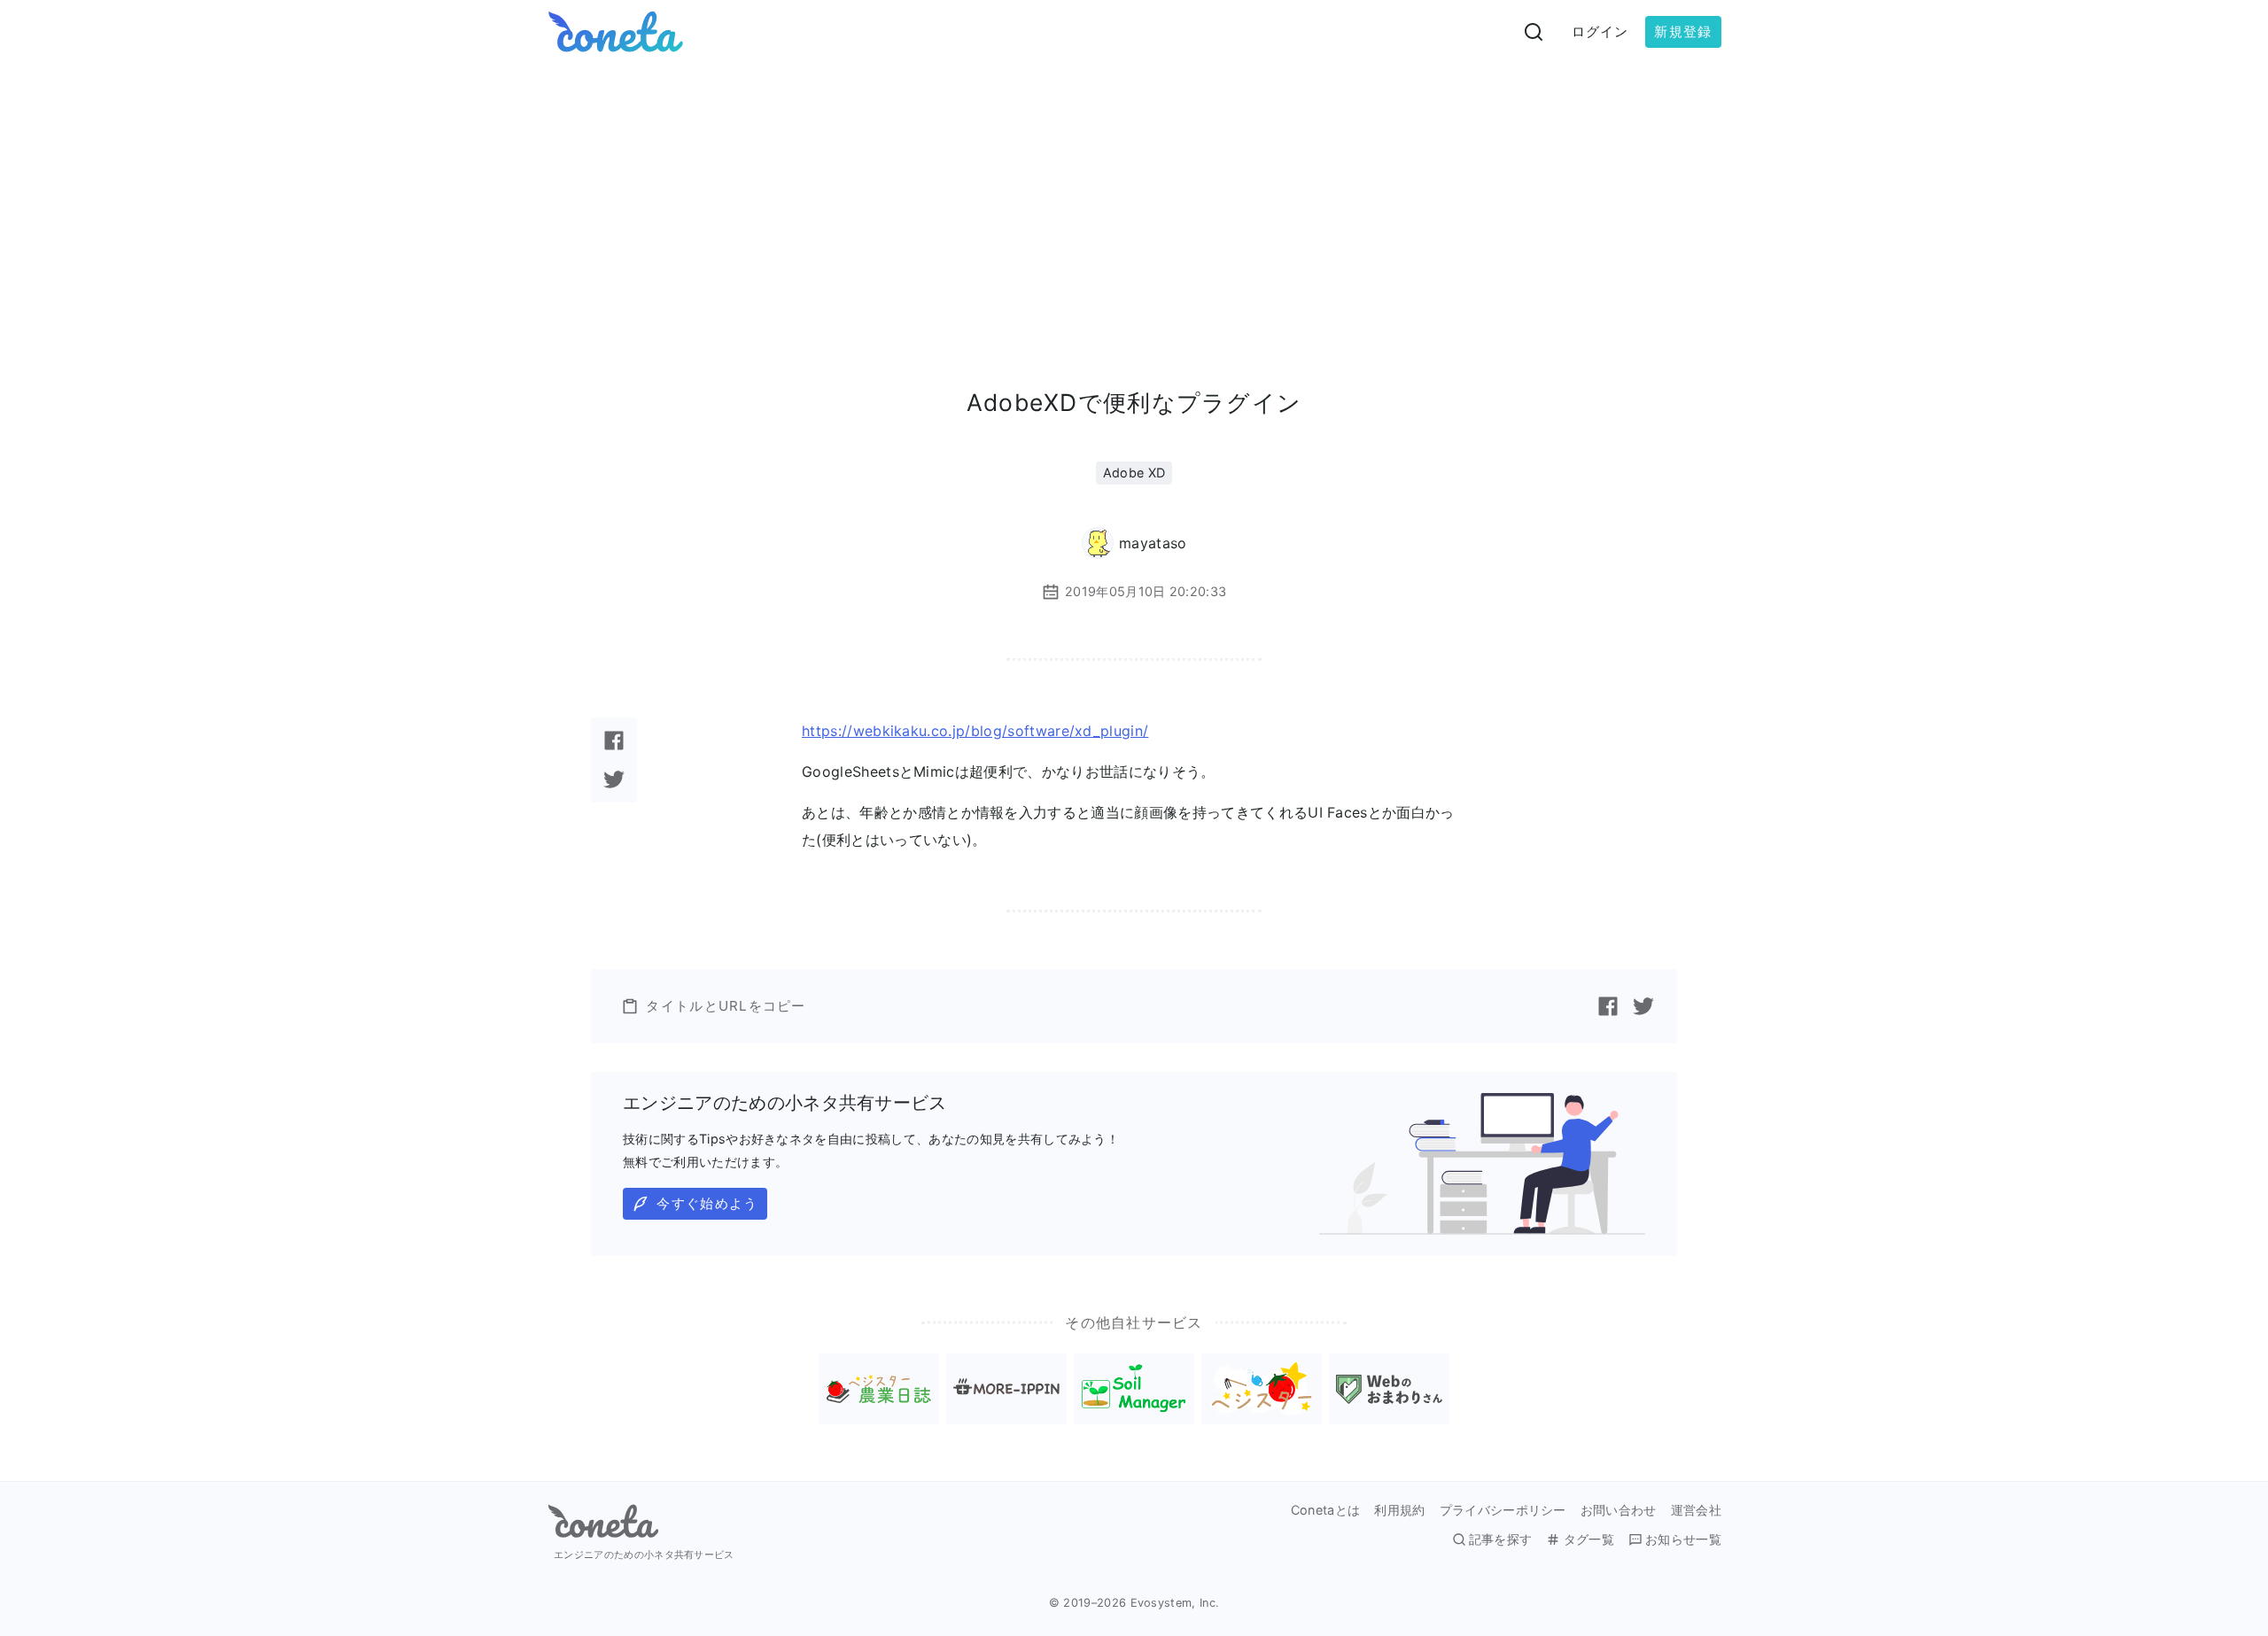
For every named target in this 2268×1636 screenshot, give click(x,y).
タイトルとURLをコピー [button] (726, 1006)
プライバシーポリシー (1503, 1510)
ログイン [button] (1600, 31)
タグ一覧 (1588, 1539)
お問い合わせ (1619, 1510)
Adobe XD (1134, 473)
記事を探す (1501, 1539)
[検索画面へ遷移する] (1534, 32)
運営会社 (1696, 1510)
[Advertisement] (1134, 197)
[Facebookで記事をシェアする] (614, 740)
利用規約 (1399, 1510)
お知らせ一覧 (1683, 1539)
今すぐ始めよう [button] (707, 1203)
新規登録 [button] (1683, 31)
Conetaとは (1326, 1510)
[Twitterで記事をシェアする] (614, 779)
